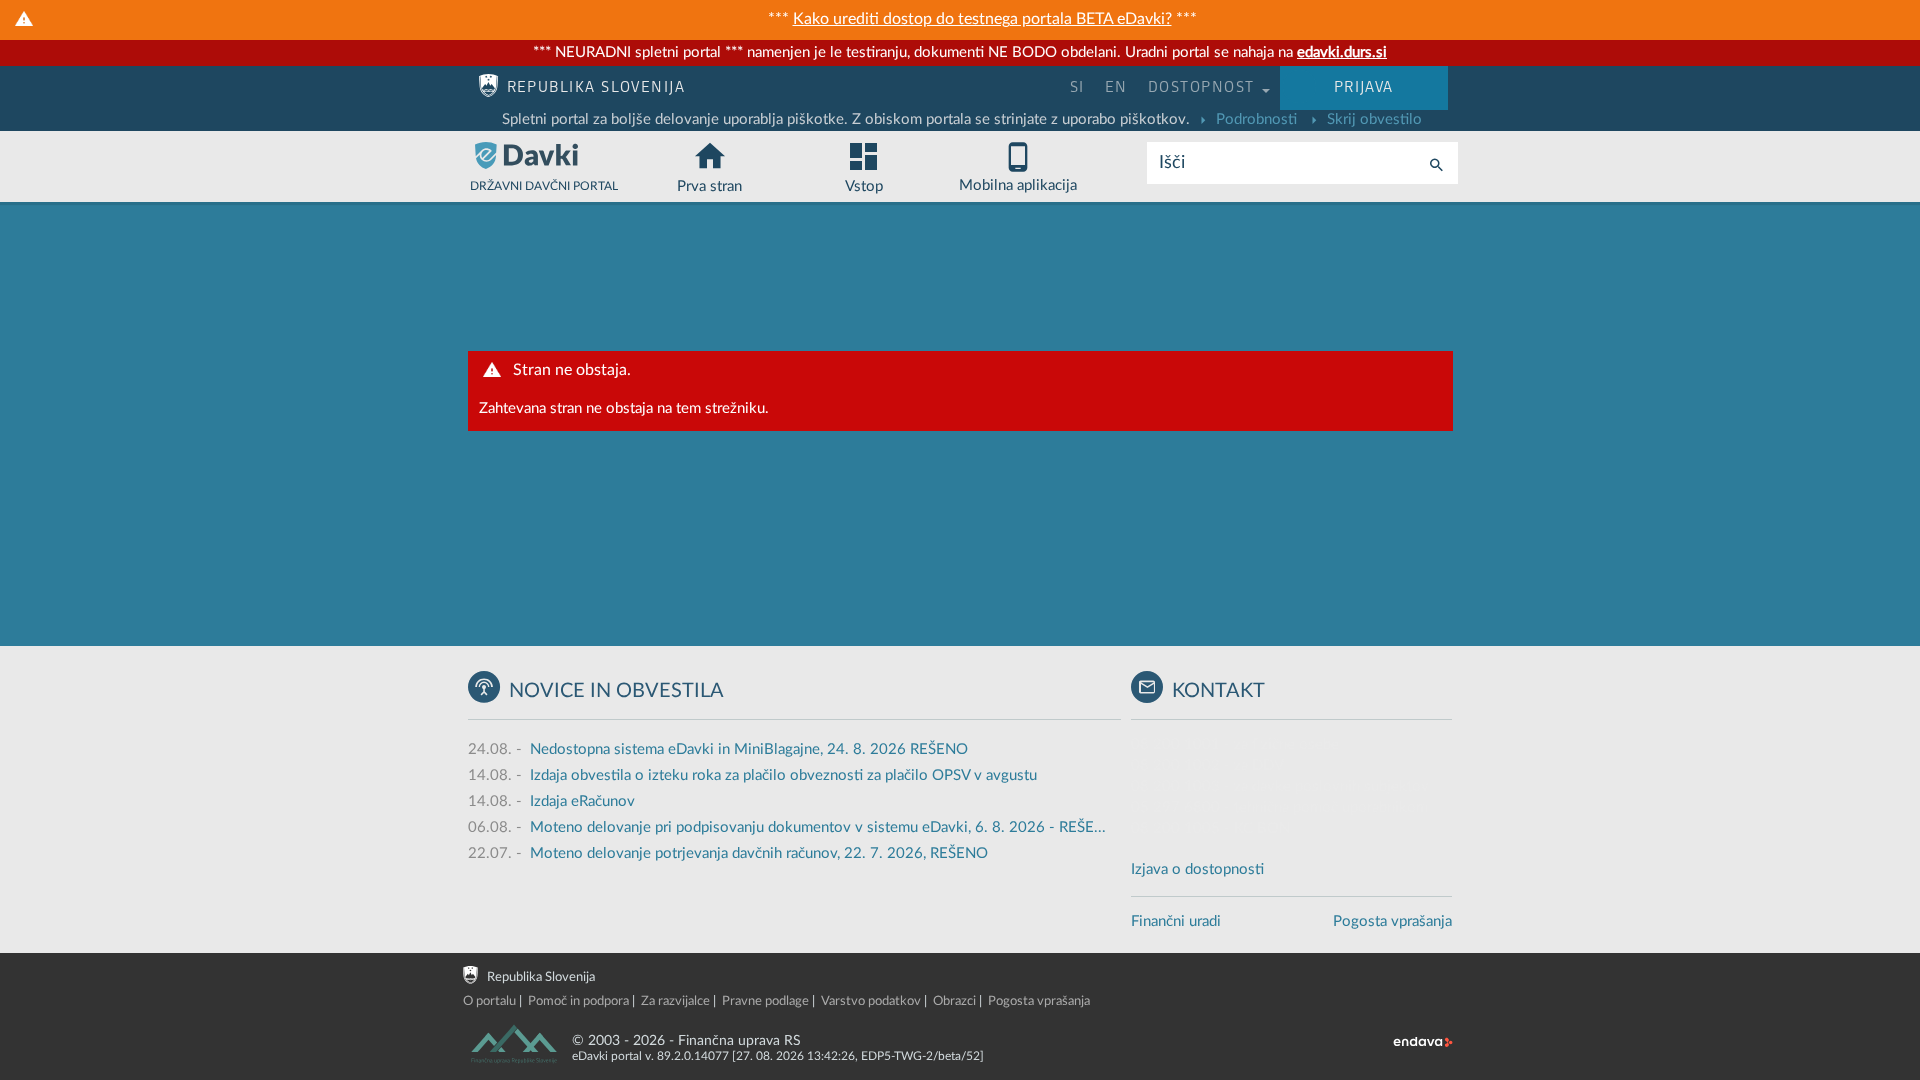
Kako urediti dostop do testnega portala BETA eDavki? (982, 19)
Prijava (1364, 87)
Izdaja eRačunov (582, 801)
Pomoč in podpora (578, 1001)
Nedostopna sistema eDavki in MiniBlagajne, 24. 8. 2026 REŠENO (749, 749)
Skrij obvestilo (1372, 119)
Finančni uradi (1176, 921)
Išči (1172, 163)
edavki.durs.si (1342, 52)
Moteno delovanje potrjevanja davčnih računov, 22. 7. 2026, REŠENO (759, 853)
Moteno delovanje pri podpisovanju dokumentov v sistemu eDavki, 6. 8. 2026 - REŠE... (818, 827)
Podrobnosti (1254, 119)
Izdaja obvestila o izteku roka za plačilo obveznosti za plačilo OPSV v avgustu (783, 775)
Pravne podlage (765, 1001)
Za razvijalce (675, 1001)
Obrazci (954, 1001)
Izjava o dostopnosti (1197, 869)
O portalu (489, 1001)
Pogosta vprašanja (1392, 921)
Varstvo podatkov (871, 1001)
